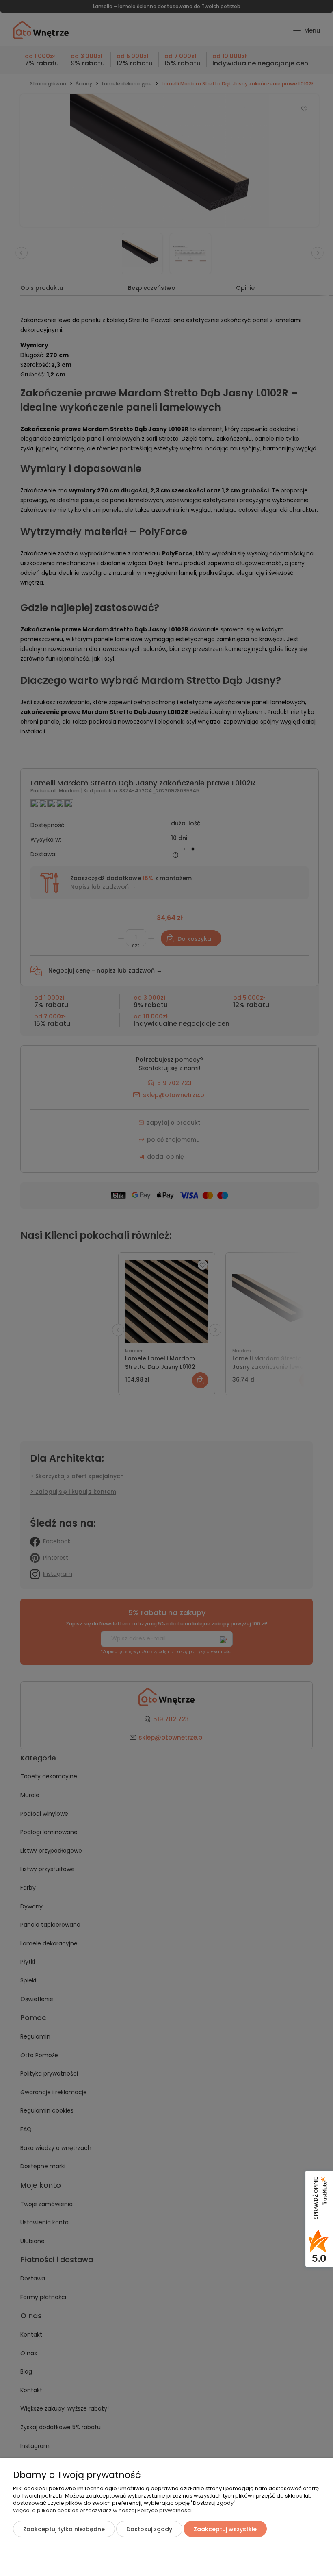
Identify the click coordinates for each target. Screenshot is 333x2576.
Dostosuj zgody (149, 2529)
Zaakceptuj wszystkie (225, 2529)
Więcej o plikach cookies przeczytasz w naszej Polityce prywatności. (103, 2510)
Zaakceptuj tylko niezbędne (64, 2529)
